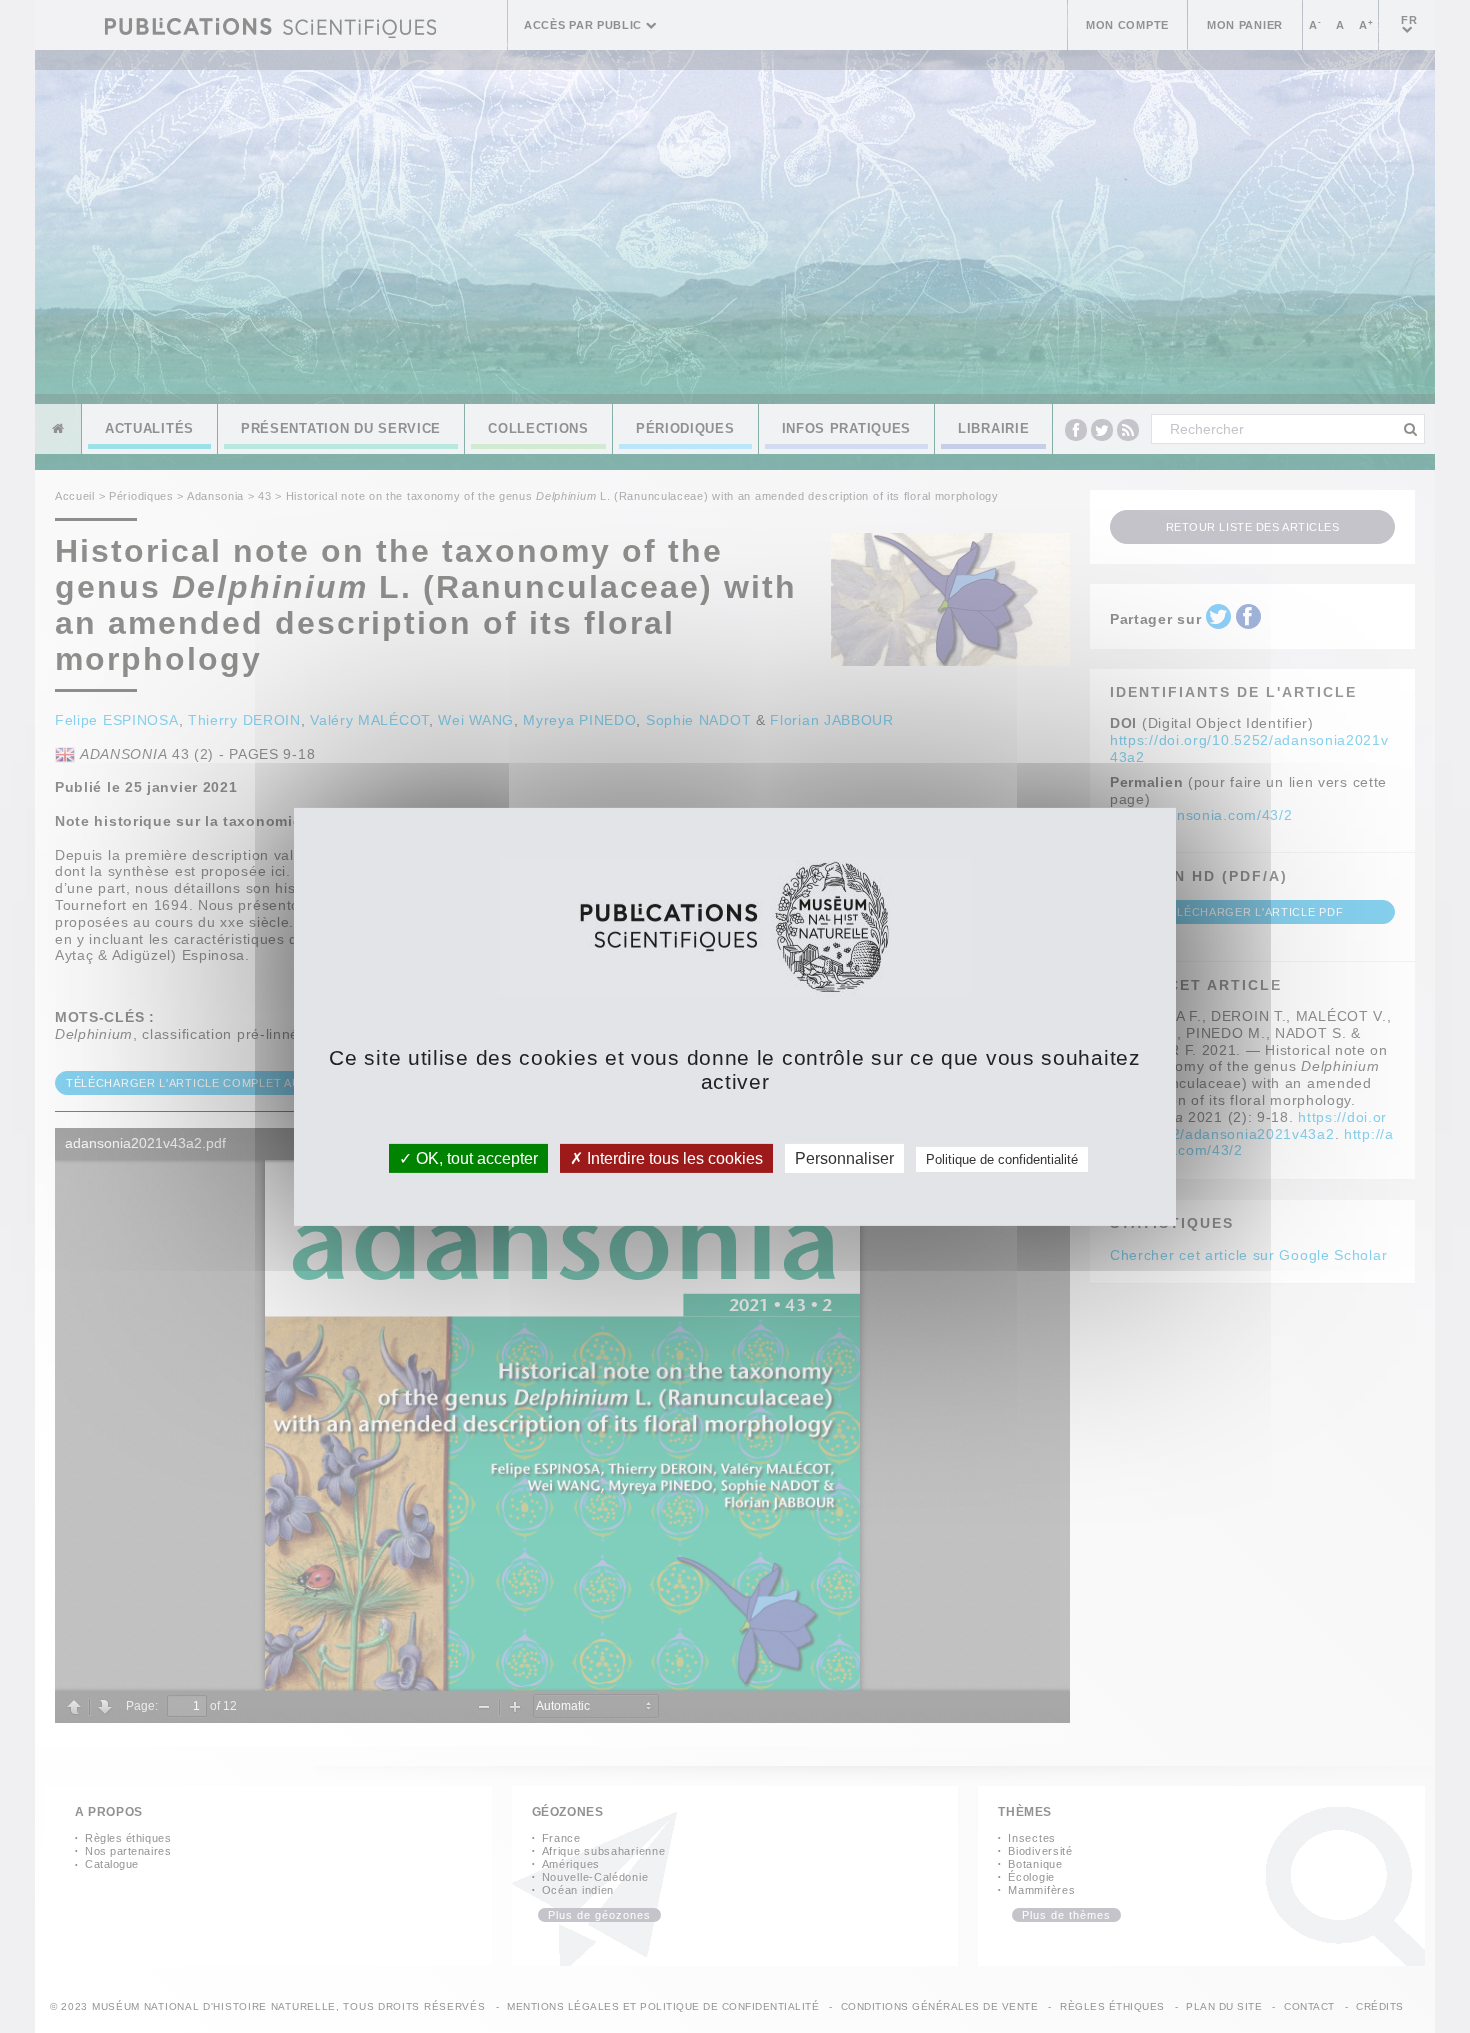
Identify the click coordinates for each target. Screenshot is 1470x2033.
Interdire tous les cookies (673, 1157)
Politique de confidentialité (1002, 1158)
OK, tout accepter (475, 1157)
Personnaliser (844, 1157)
